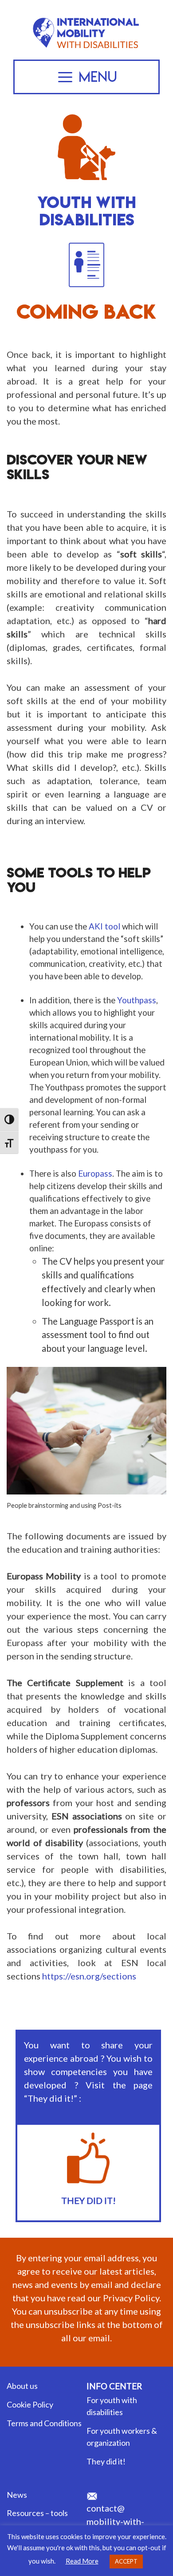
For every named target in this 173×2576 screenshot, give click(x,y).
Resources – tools (37, 2513)
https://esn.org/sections (89, 1976)
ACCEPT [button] (126, 2561)
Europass (95, 1174)
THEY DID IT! (88, 2200)
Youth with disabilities (87, 211)
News (17, 2495)
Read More (82, 2561)
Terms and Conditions (44, 2423)
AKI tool (104, 926)
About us (22, 2386)
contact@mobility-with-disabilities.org (117, 2521)
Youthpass (137, 1000)
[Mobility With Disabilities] (86, 19)
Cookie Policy (30, 2404)
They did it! (106, 2461)
